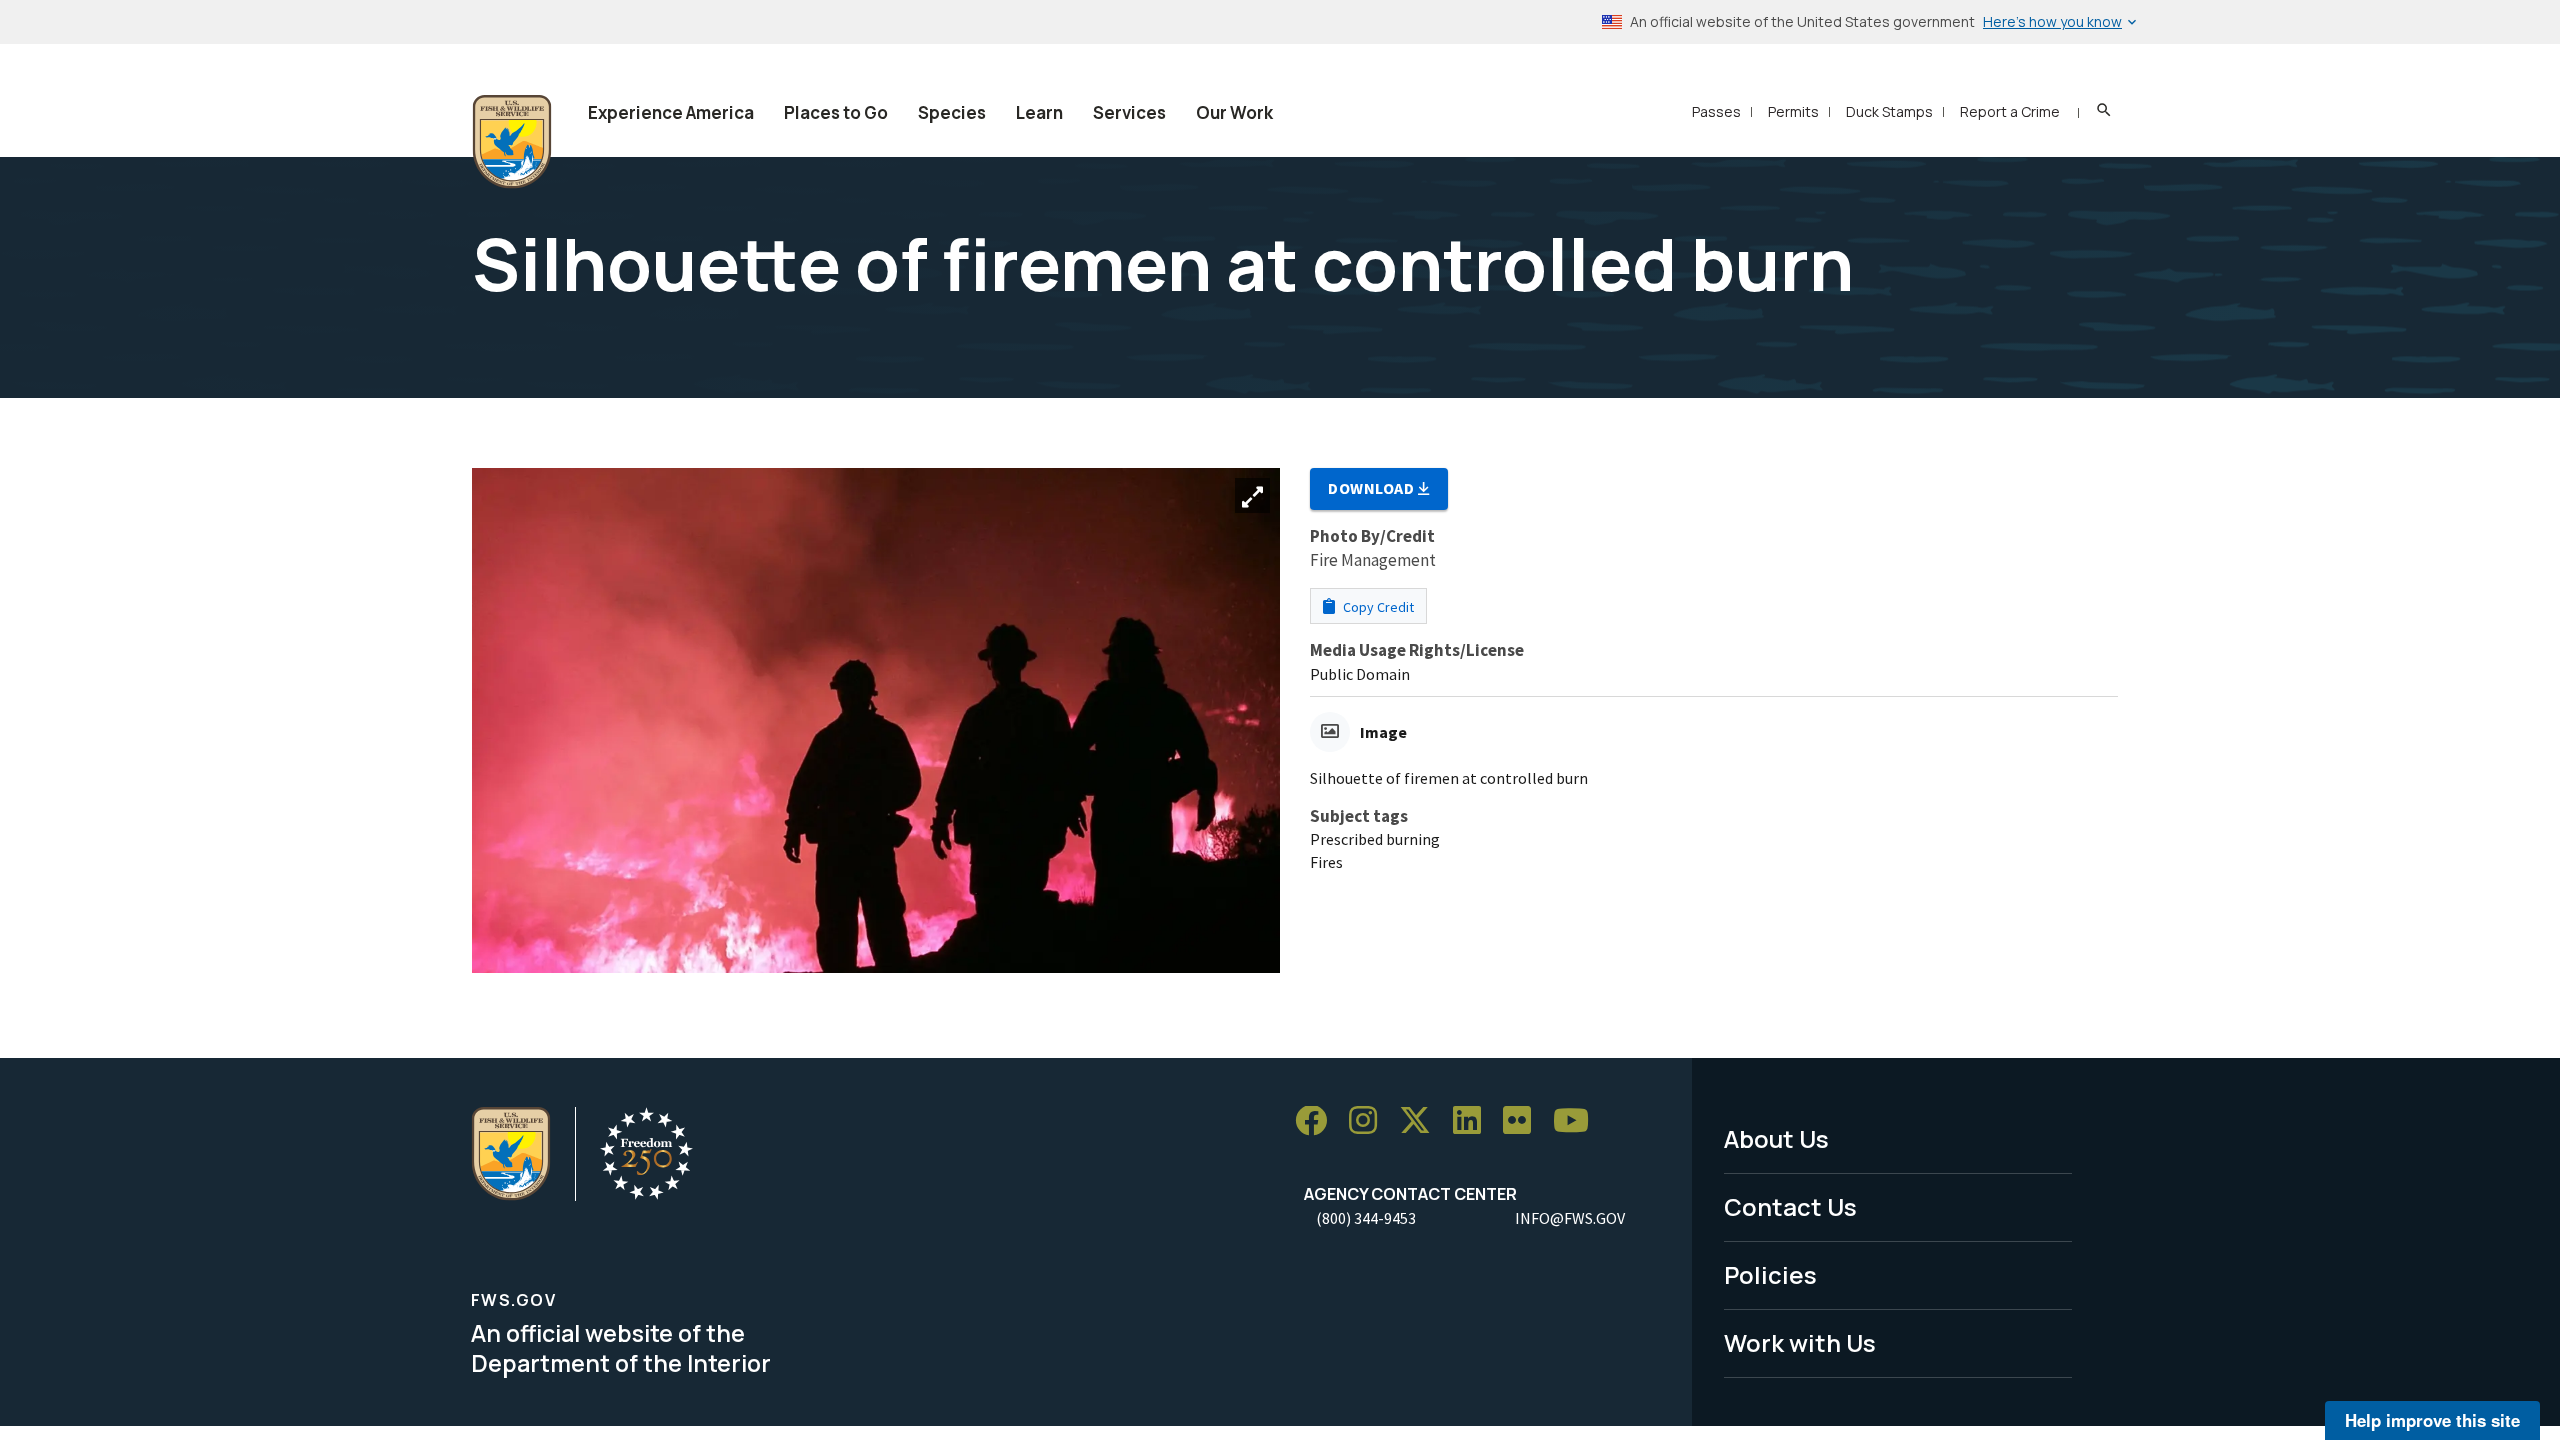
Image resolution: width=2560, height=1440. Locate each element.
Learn (1039, 112)
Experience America (671, 112)
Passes (1716, 111)
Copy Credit (1377, 607)
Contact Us (1790, 1206)
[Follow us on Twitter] (1422, 1121)
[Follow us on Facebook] (1318, 1121)
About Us (1776, 1138)
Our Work (1234, 112)
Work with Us (1800, 1342)
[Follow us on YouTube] (1578, 1121)
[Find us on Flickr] (1524, 1121)
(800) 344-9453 (1366, 1218)
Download (1373, 488)
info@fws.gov (1570, 1218)
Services (1129, 112)
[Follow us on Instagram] (1370, 1121)
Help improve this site (2432, 1420)
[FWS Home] (512, 142)
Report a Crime (2010, 111)
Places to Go (836, 112)
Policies (1770, 1274)
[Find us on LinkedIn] (1474, 1121)
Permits (1793, 111)
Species (952, 112)
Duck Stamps (1889, 111)
